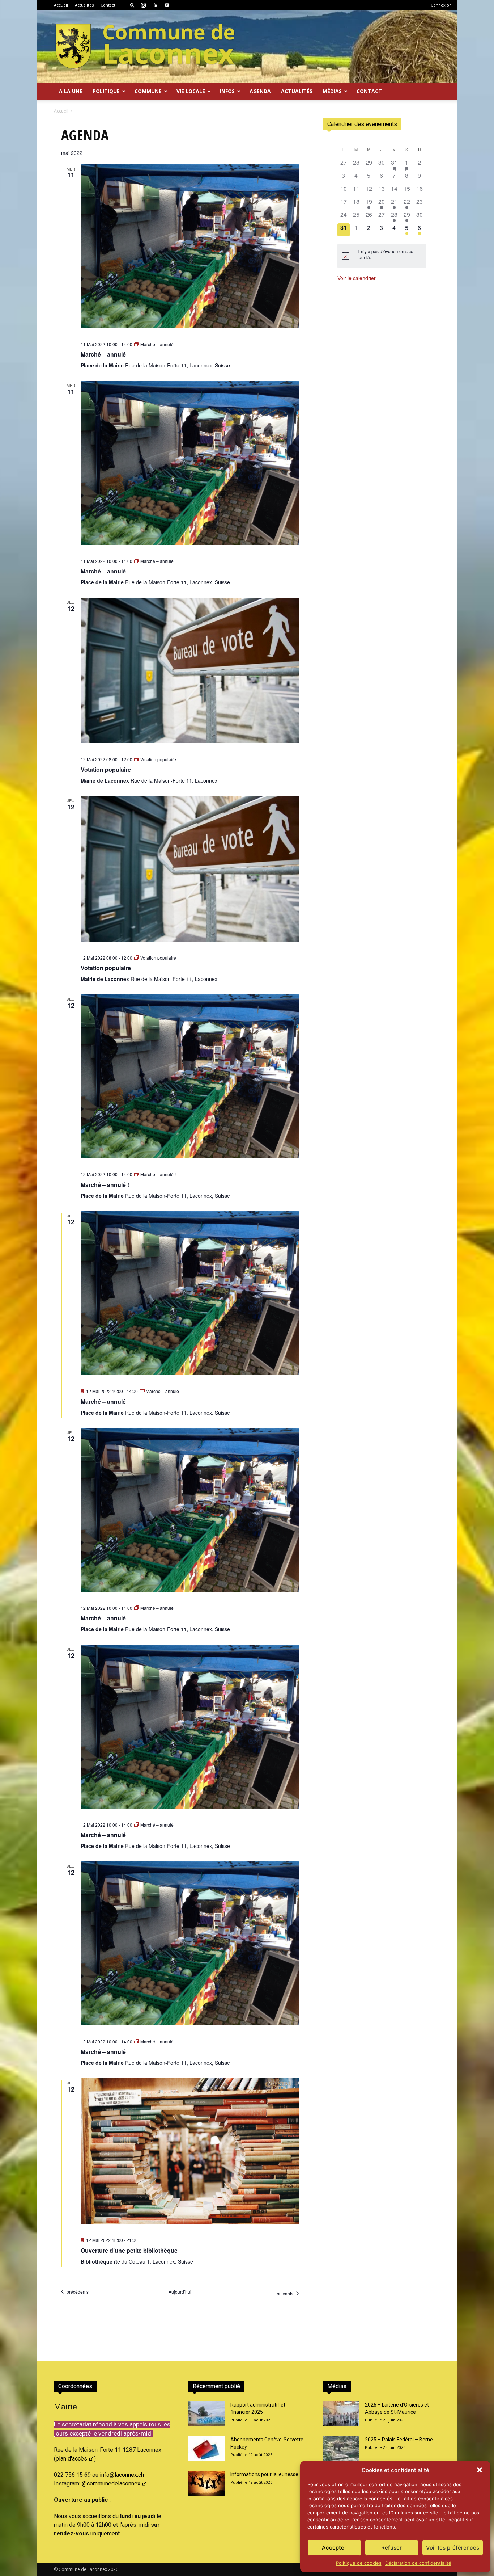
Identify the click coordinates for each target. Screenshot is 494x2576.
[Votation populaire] (190, 670)
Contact (108, 5)
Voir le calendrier (357, 278)
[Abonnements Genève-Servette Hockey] (206, 2449)
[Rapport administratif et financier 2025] (206, 2414)
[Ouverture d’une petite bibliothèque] (190, 2151)
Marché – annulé (103, 354)
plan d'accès (71, 2459)
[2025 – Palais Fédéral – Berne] (341, 2449)
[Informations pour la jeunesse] (206, 2483)
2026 (113, 2569)
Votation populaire (106, 769)
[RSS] (155, 5)
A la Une (71, 91)
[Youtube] (167, 5)
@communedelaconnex (111, 2484)
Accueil (61, 5)
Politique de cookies (359, 2563)
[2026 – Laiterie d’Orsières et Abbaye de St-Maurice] (341, 2414)
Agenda (260, 91)
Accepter (334, 2548)
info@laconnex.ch (122, 2475)
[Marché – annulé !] (190, 1076)
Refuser (391, 2548)
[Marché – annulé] (190, 246)
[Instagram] (143, 5)
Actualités (84, 5)
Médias (332, 91)
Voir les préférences (453, 2548)
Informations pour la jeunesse (264, 2474)
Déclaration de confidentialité (418, 2563)
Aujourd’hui (180, 2292)
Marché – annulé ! (105, 1185)
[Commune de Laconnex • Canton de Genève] (145, 46)
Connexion (441, 5)
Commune (148, 91)
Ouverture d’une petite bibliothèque (129, 2250)
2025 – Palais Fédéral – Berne (399, 2440)
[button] (480, 2470)
